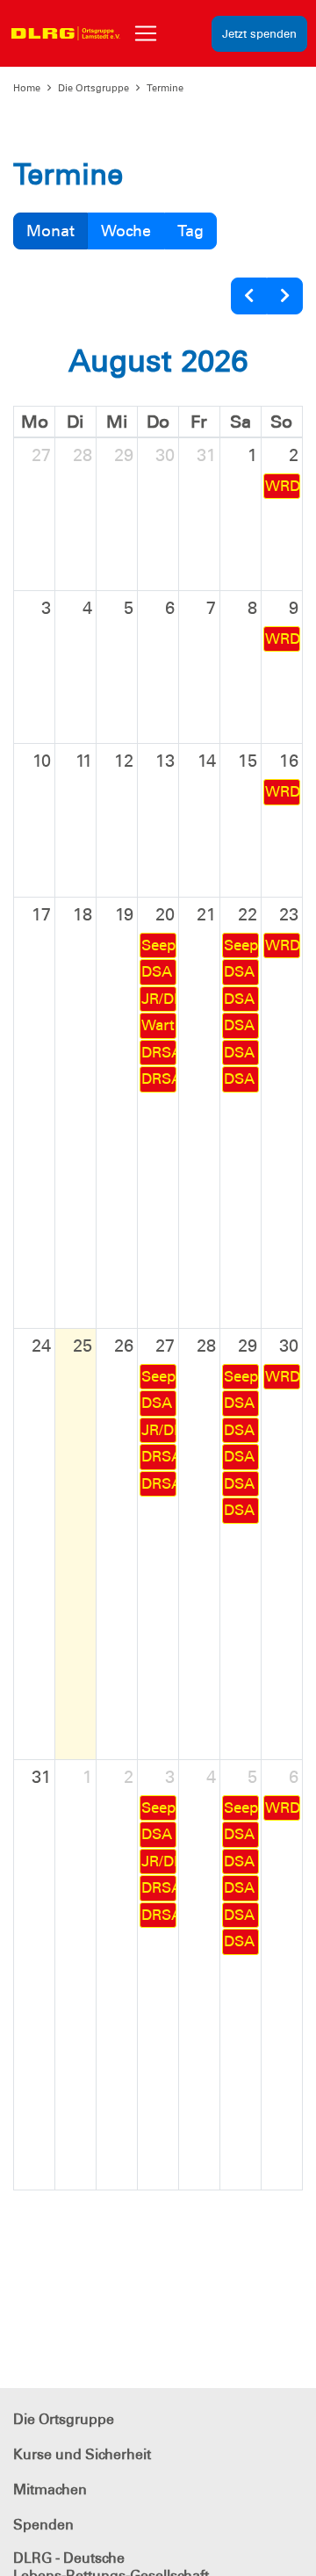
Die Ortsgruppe (93, 88)
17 (41, 914)
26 (124, 1346)
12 (124, 761)
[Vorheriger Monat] (249, 296)
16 (289, 761)
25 (83, 1346)
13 (165, 761)
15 (248, 761)
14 (207, 761)
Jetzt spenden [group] (259, 34)
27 (41, 455)
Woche (126, 231)
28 (83, 455)
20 (165, 914)
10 (42, 761)
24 (41, 1346)
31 (206, 455)
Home (27, 88)
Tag (190, 231)
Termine (165, 88)
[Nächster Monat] (285, 296)
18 (83, 914)
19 (124, 914)
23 (289, 914)
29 (124, 455)
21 (206, 914)
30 (165, 455)
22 (248, 914)
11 (84, 761)
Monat (50, 231)
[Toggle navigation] (146, 33)
